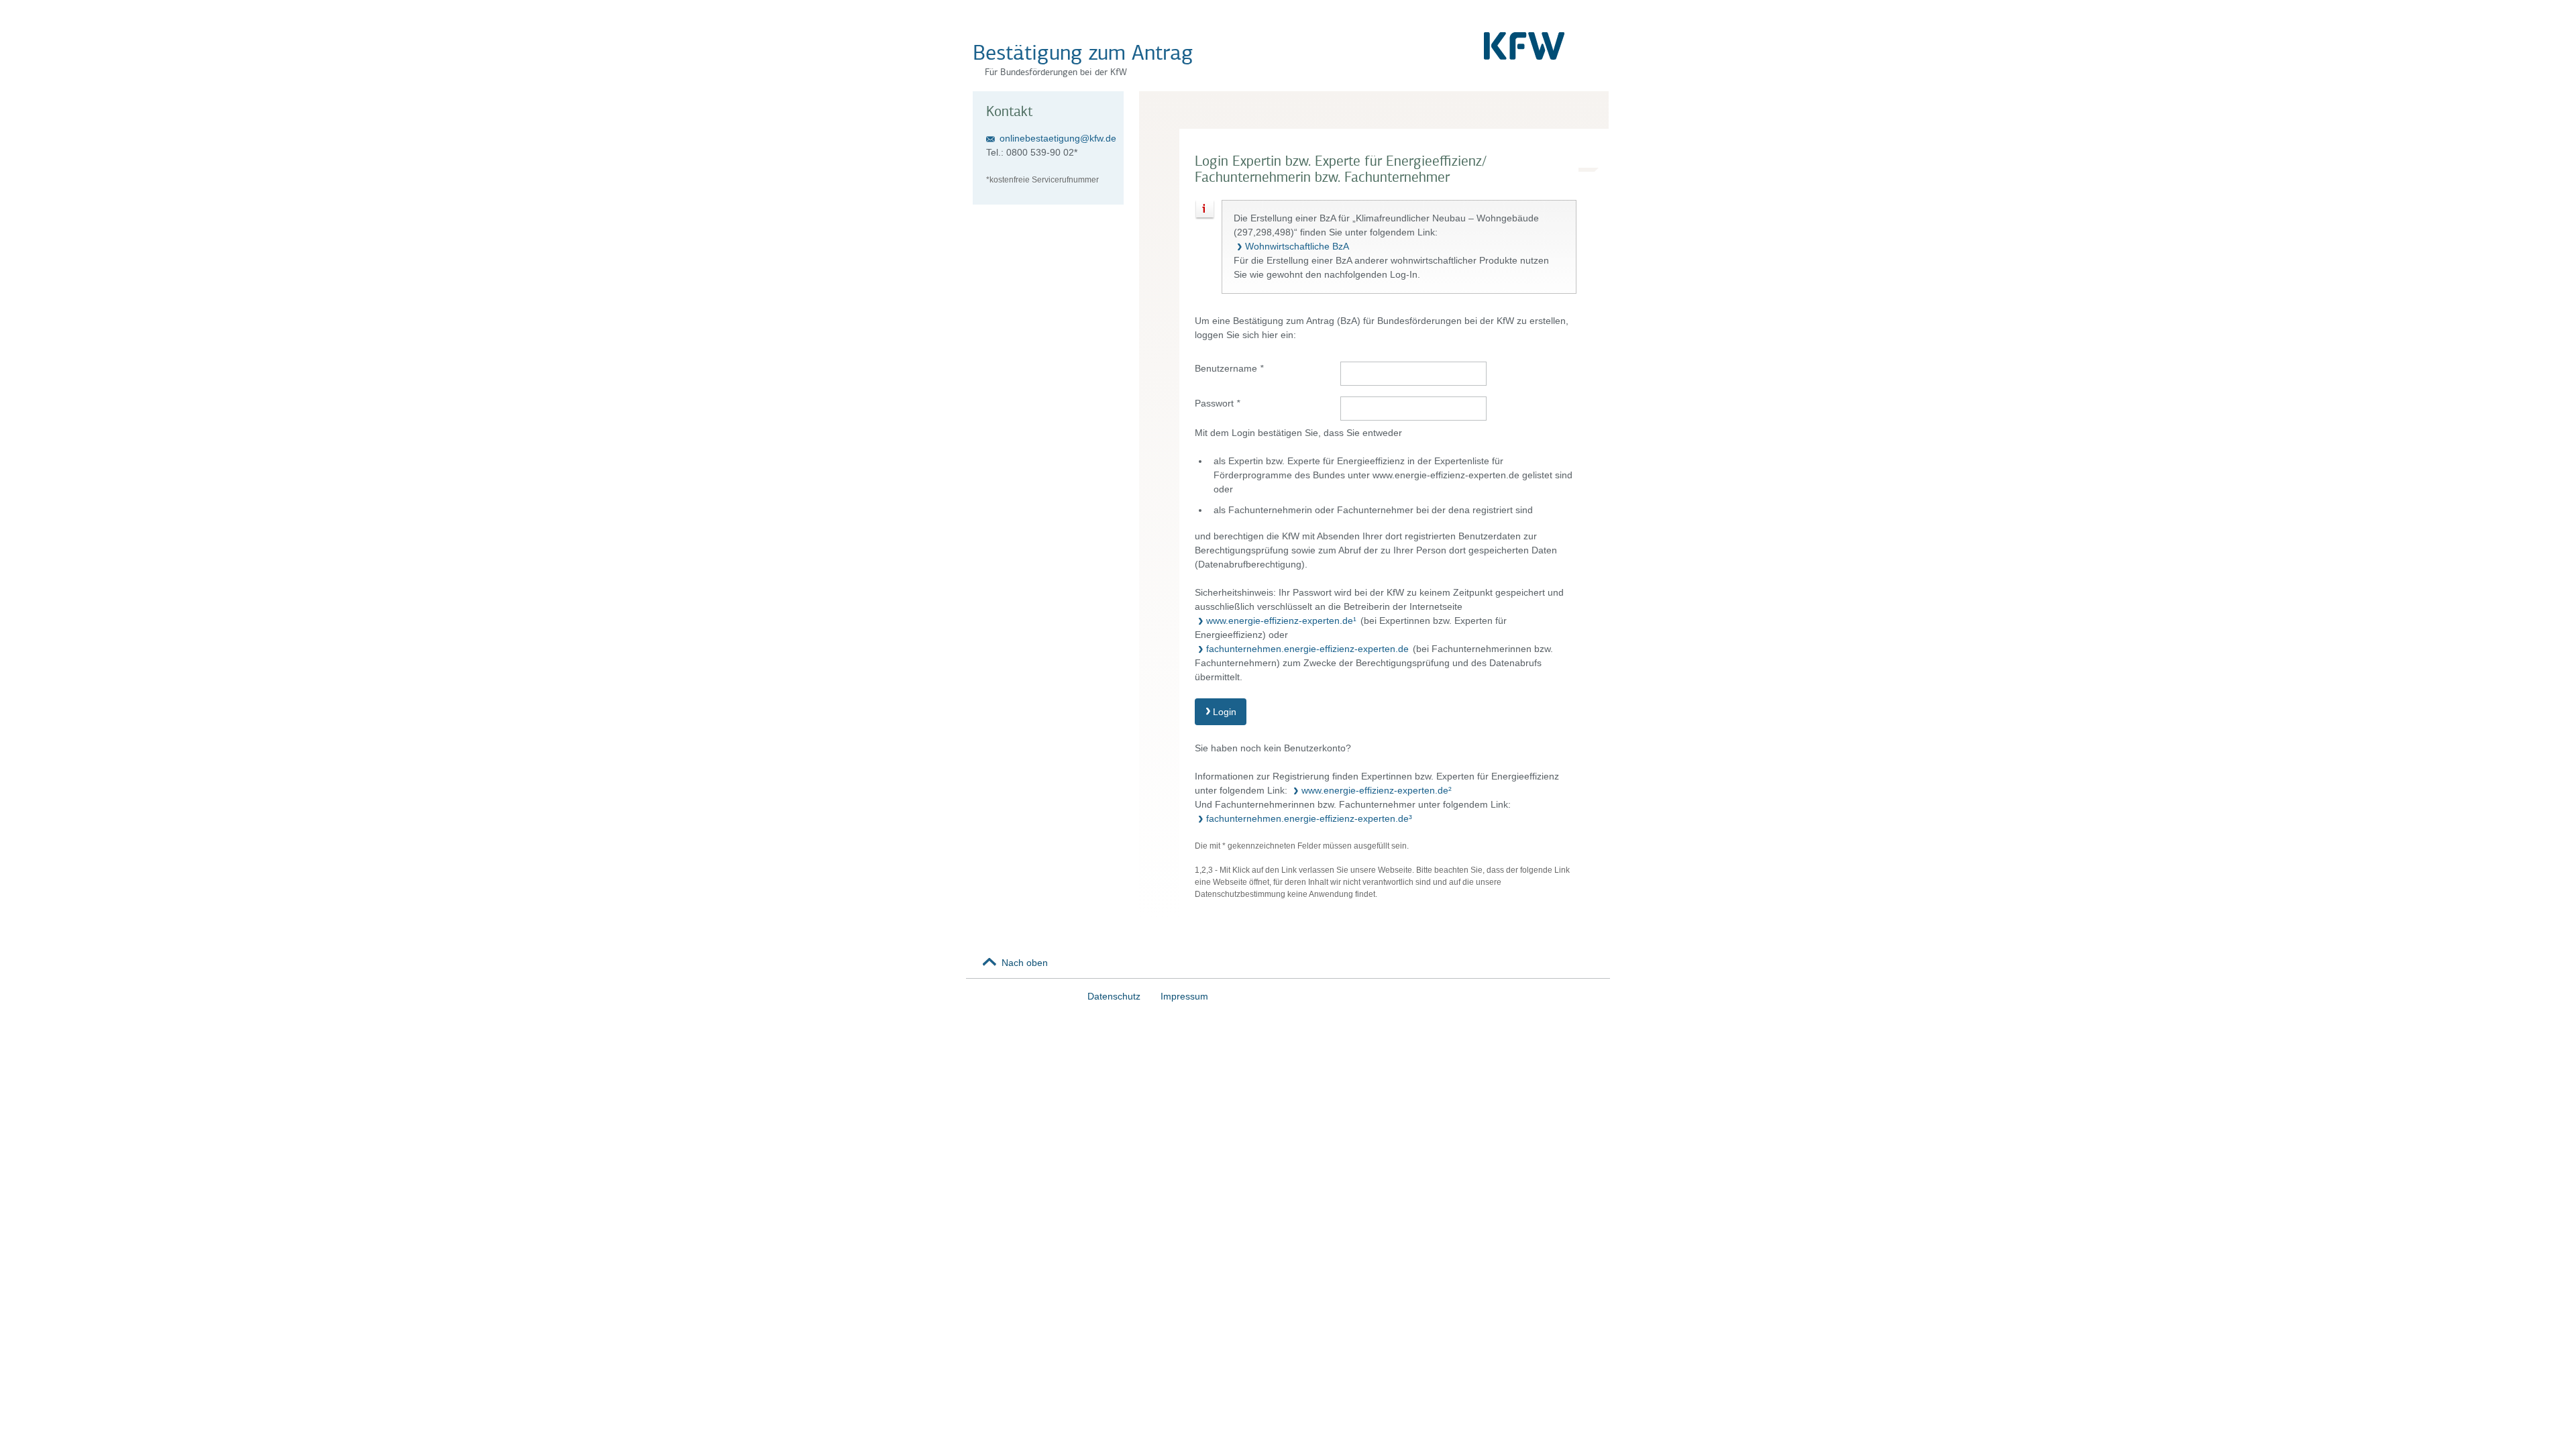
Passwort (1217, 403)
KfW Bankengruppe (1534, 51)
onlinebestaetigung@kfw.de (1058, 138)
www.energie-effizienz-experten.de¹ (1281, 621)
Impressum (1184, 996)
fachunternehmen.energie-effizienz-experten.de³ (1309, 818)
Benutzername (1229, 368)
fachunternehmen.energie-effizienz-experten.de (1307, 649)
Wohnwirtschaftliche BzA (1297, 246)
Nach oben (1025, 963)
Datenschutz (1114, 996)
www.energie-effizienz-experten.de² (1377, 790)
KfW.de (1022, 996)
